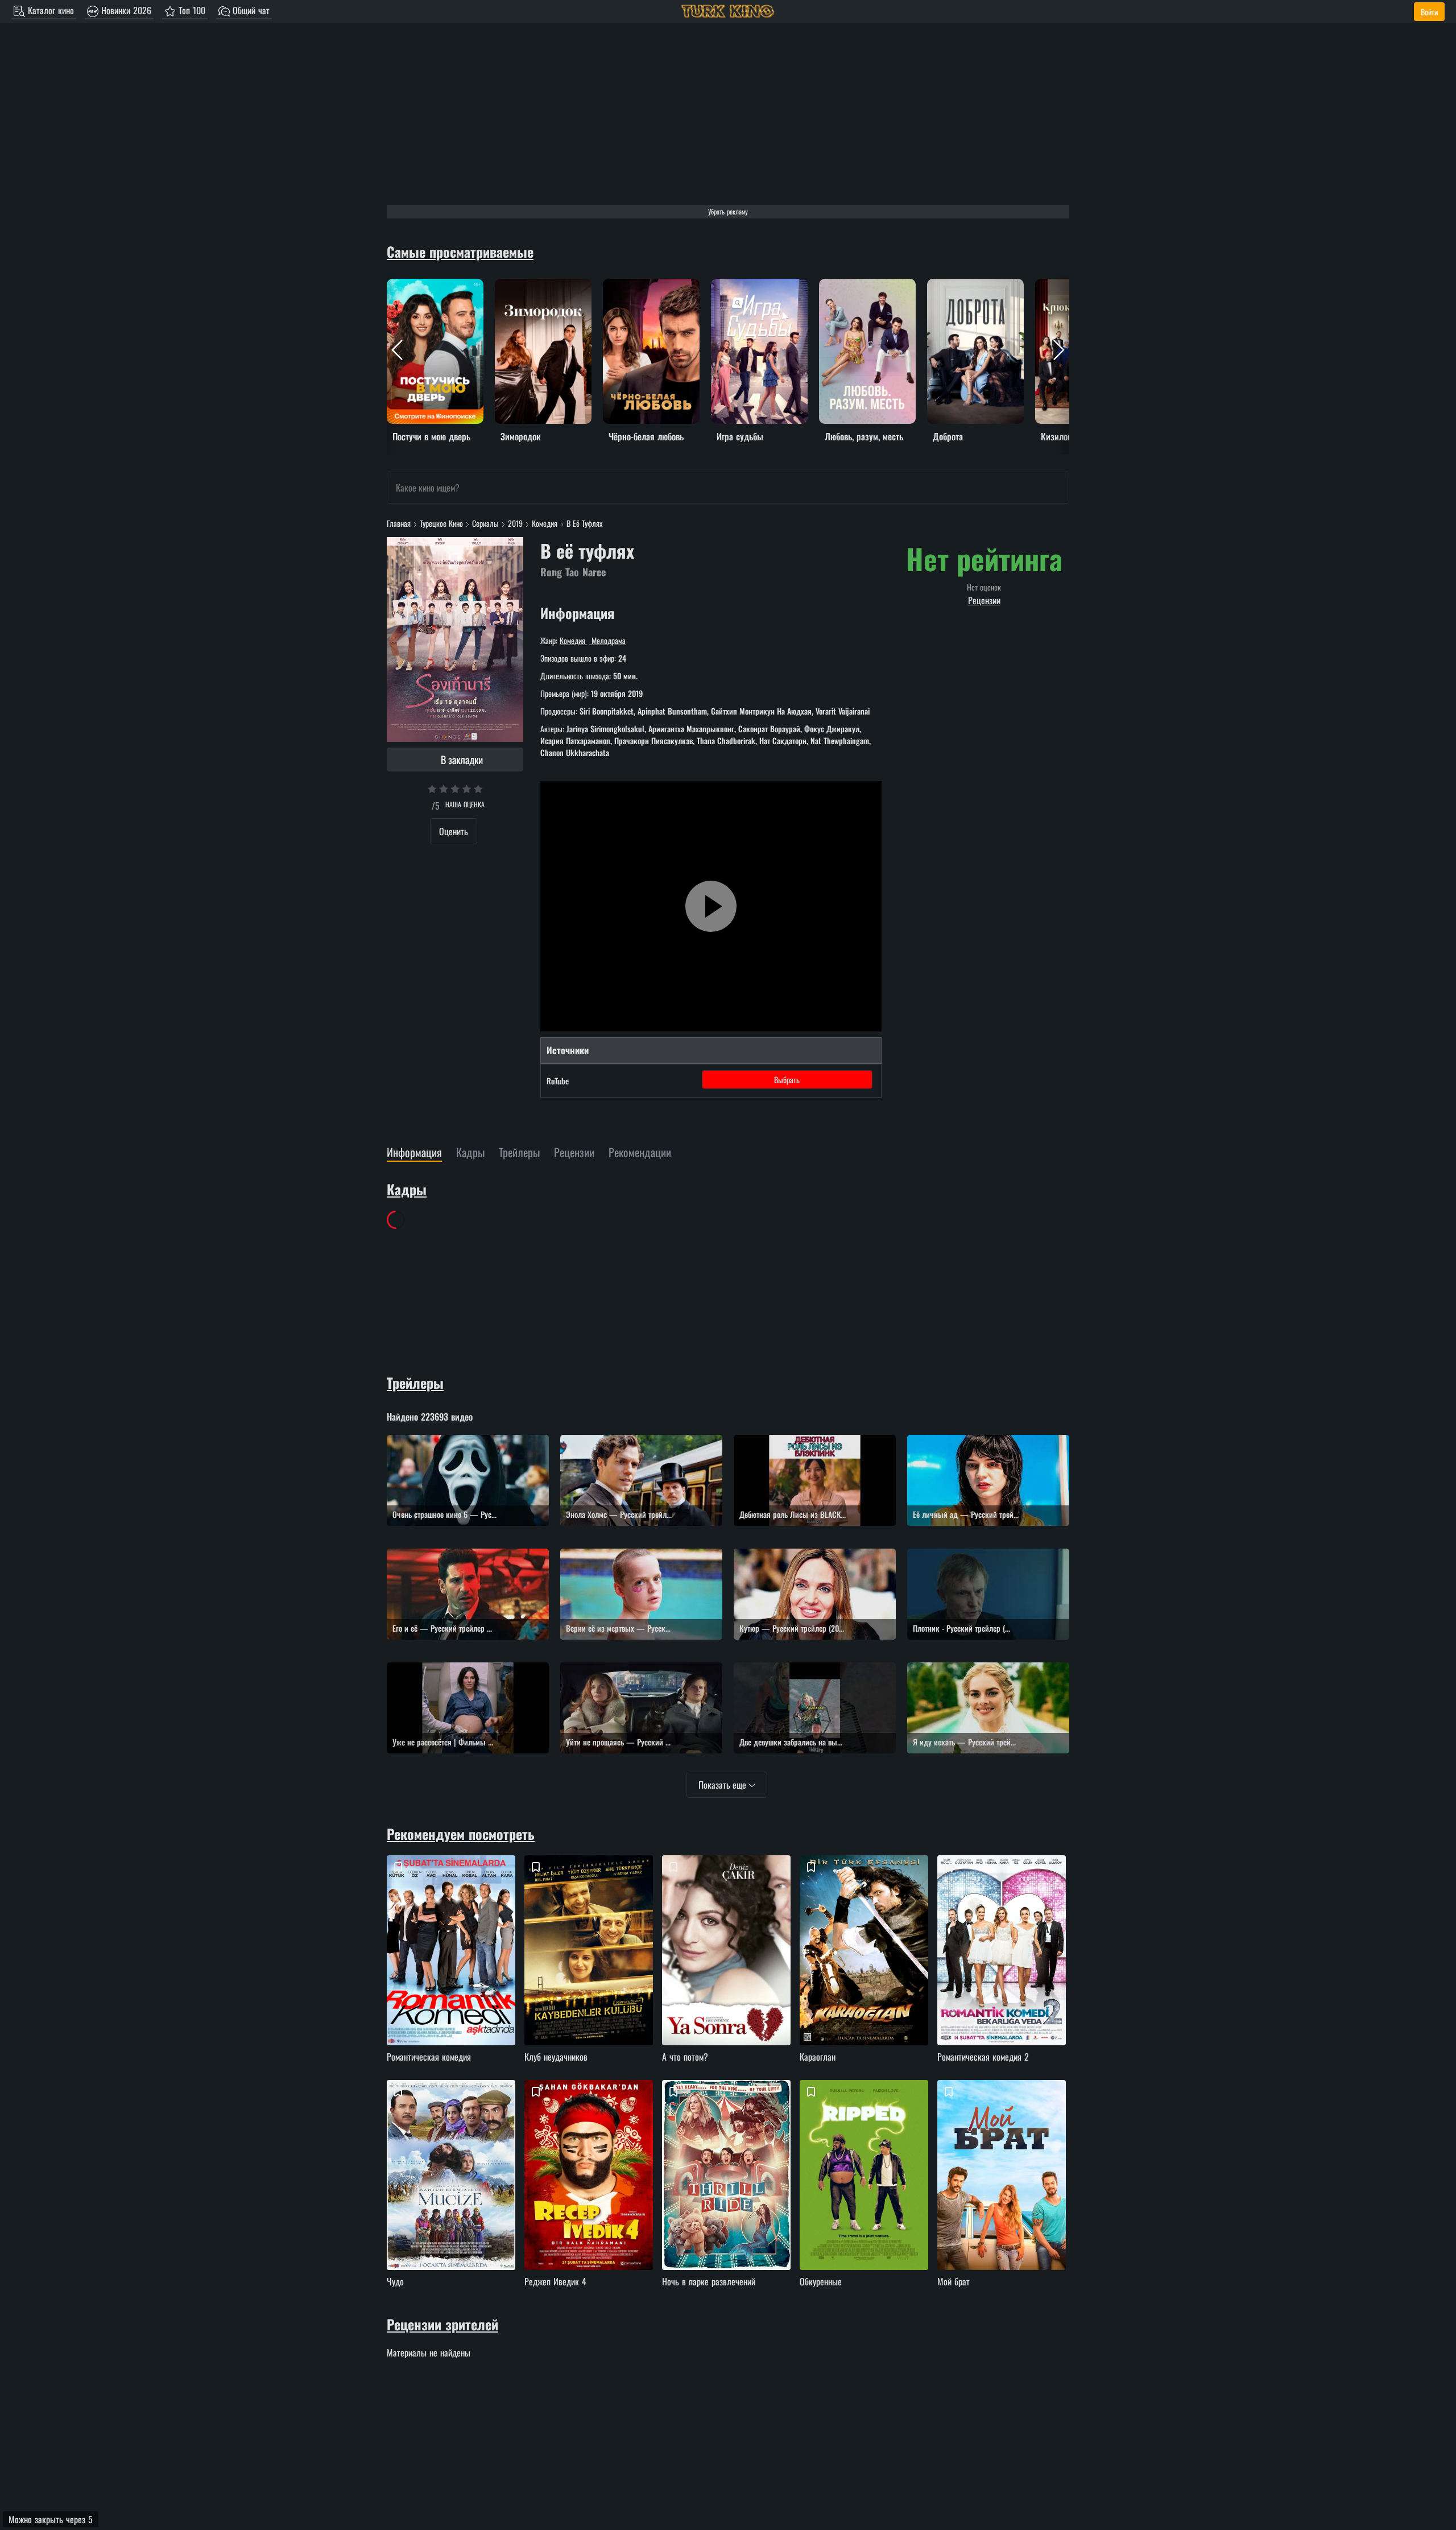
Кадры (407, 1189)
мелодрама (607, 640)
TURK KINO (728, 11)
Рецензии (984, 600)
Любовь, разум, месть (856, 286)
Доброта (942, 286)
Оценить (454, 831)
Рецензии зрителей (442, 2324)
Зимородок (514, 286)
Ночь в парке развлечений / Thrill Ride (728, 2195)
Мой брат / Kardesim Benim (1003, 2195)
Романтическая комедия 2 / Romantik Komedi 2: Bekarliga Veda (1003, 1970)
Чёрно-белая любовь (639, 286)
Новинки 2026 (125, 10)
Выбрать (787, 1080)
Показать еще (723, 1785)
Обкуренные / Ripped (866, 2195)
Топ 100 (191, 10)
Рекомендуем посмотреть (461, 1834)
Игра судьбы (733, 286)
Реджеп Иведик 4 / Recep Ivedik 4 (590, 2195)
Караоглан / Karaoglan (866, 1970)
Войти (1429, 12)
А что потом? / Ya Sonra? (728, 1970)
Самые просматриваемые (460, 251)
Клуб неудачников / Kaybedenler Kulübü (590, 1970)
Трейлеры (415, 1382)
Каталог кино (49, 10)
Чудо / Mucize (453, 2195)
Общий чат (250, 10)
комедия (574, 640)
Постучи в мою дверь (424, 286)
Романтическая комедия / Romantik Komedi (453, 1970)
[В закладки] (398, 1867)
